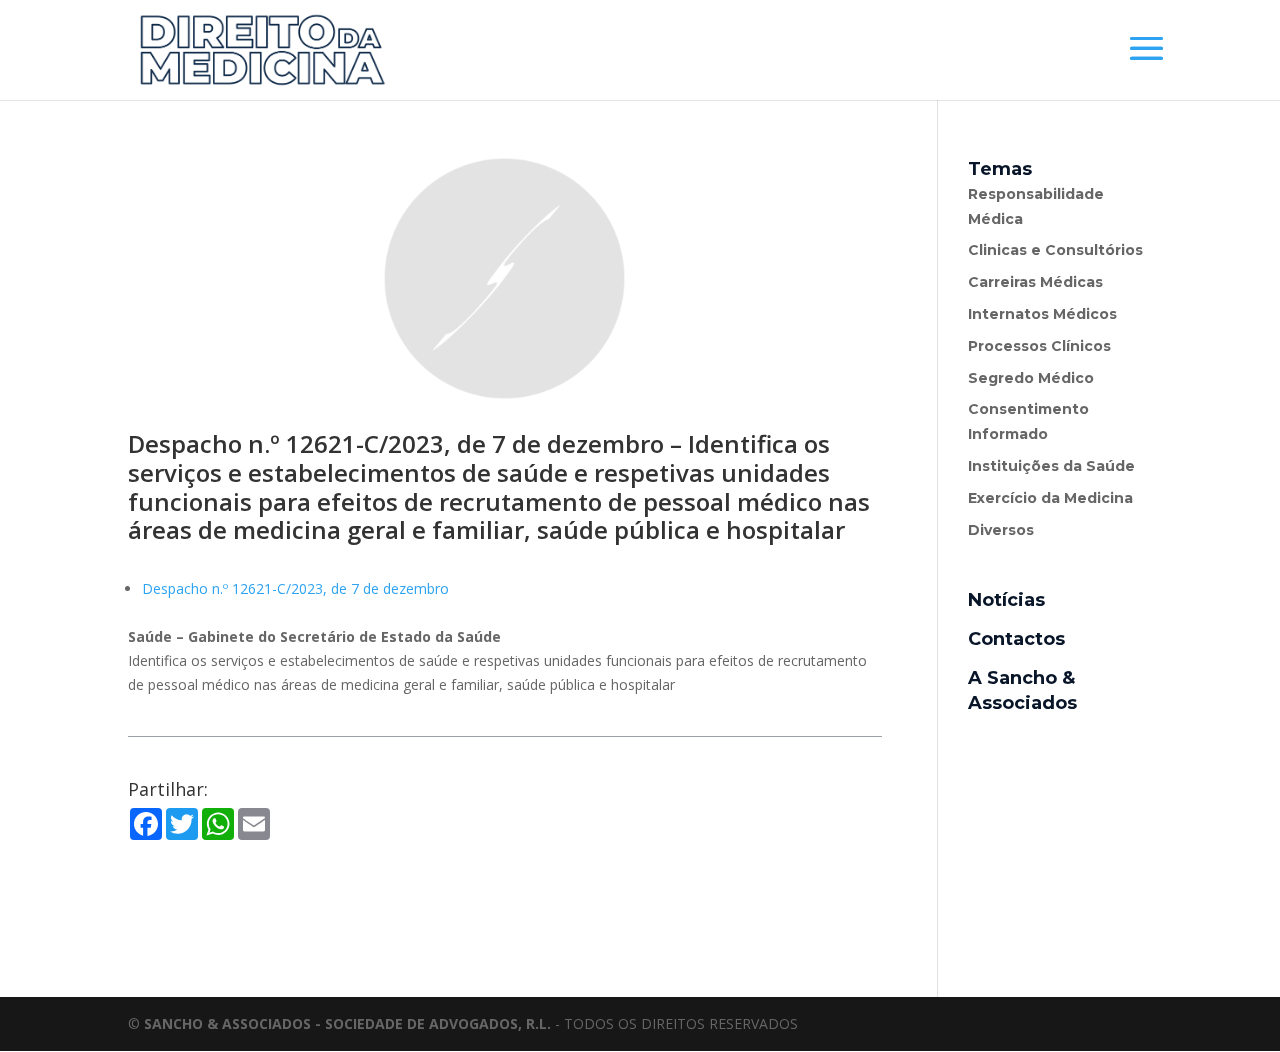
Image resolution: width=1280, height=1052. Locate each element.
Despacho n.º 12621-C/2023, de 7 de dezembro (295, 588)
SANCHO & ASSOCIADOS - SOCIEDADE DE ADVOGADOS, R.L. (347, 1023)
